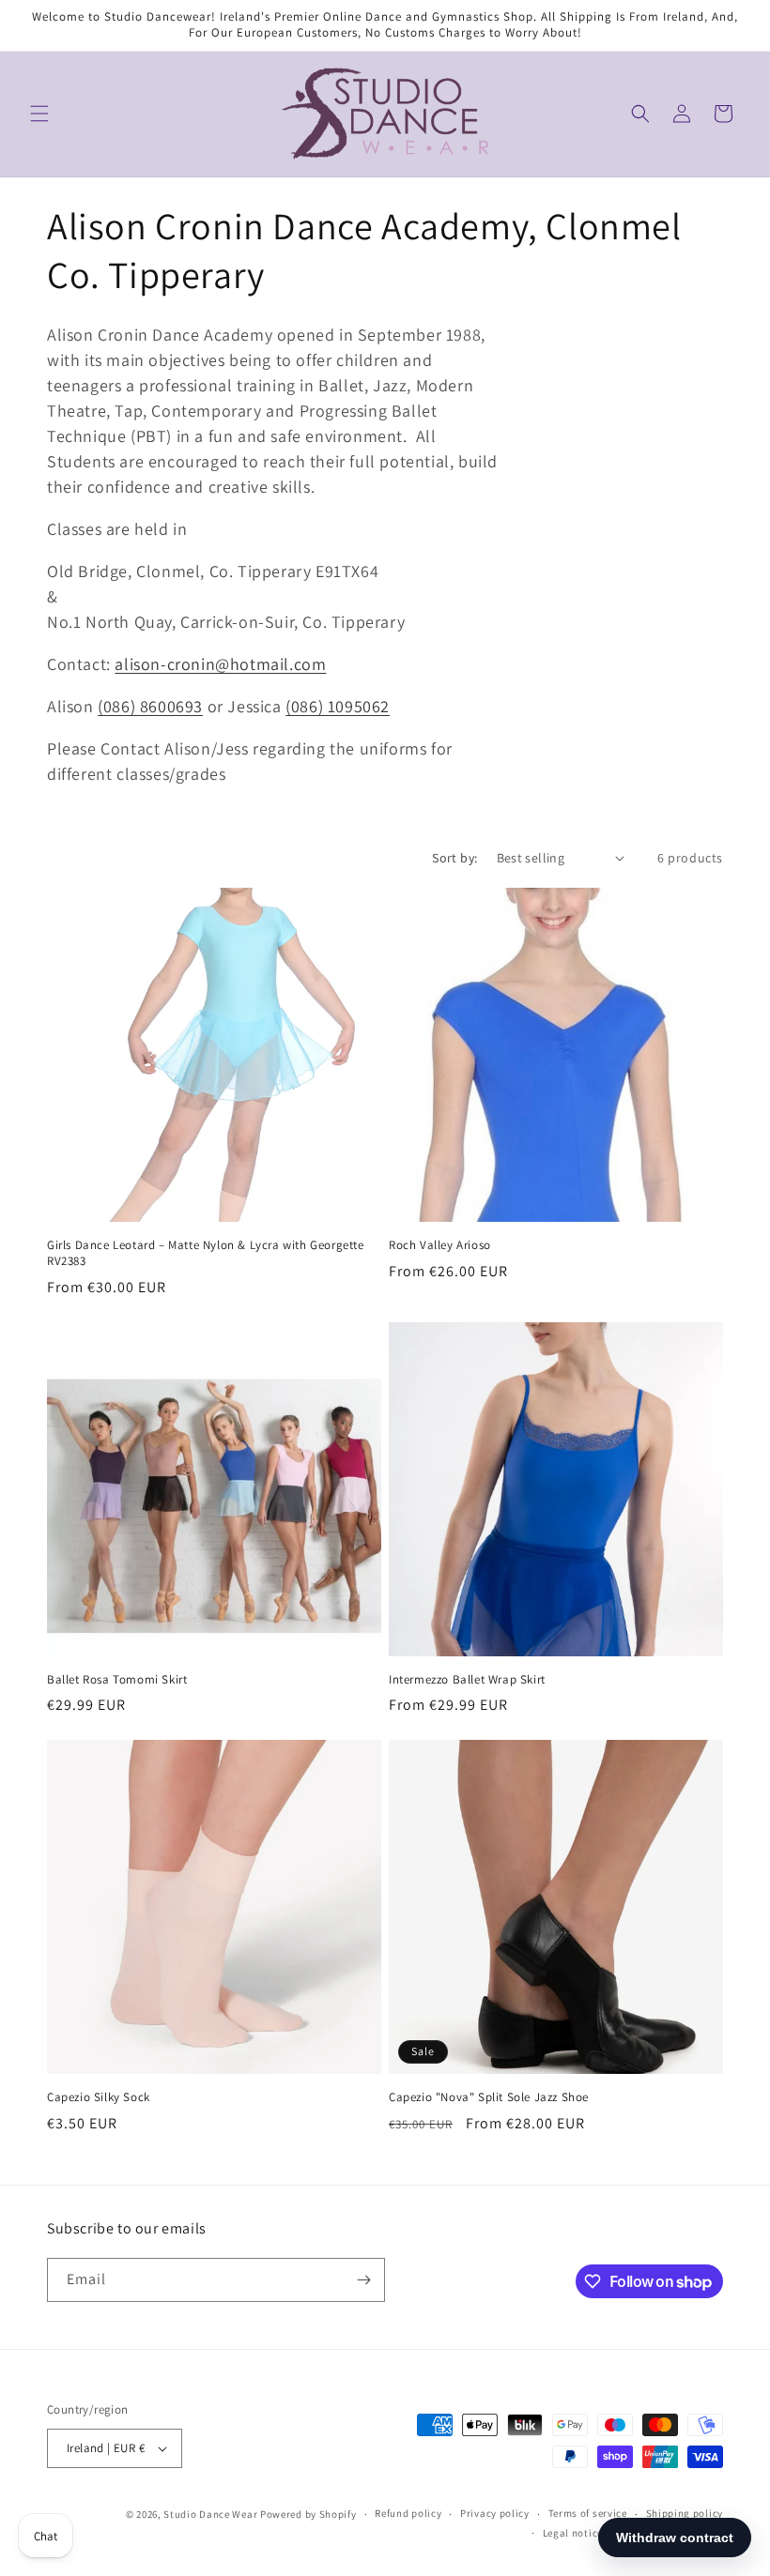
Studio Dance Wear (210, 2514)
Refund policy (408, 2513)
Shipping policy (685, 2513)
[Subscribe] (363, 2280)
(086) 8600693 (150, 706)
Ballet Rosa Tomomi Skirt (117, 1680)
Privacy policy (495, 2513)
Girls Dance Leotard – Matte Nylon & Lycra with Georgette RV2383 (206, 1253)
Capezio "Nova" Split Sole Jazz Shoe (489, 2097)
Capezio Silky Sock (99, 2097)
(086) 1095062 (338, 706)
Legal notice (573, 2533)
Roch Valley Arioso (440, 1245)
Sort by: (454, 858)
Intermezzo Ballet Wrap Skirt (467, 1680)
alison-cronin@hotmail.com (220, 664)
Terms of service (588, 2513)
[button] (39, 114)
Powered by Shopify (308, 2514)
